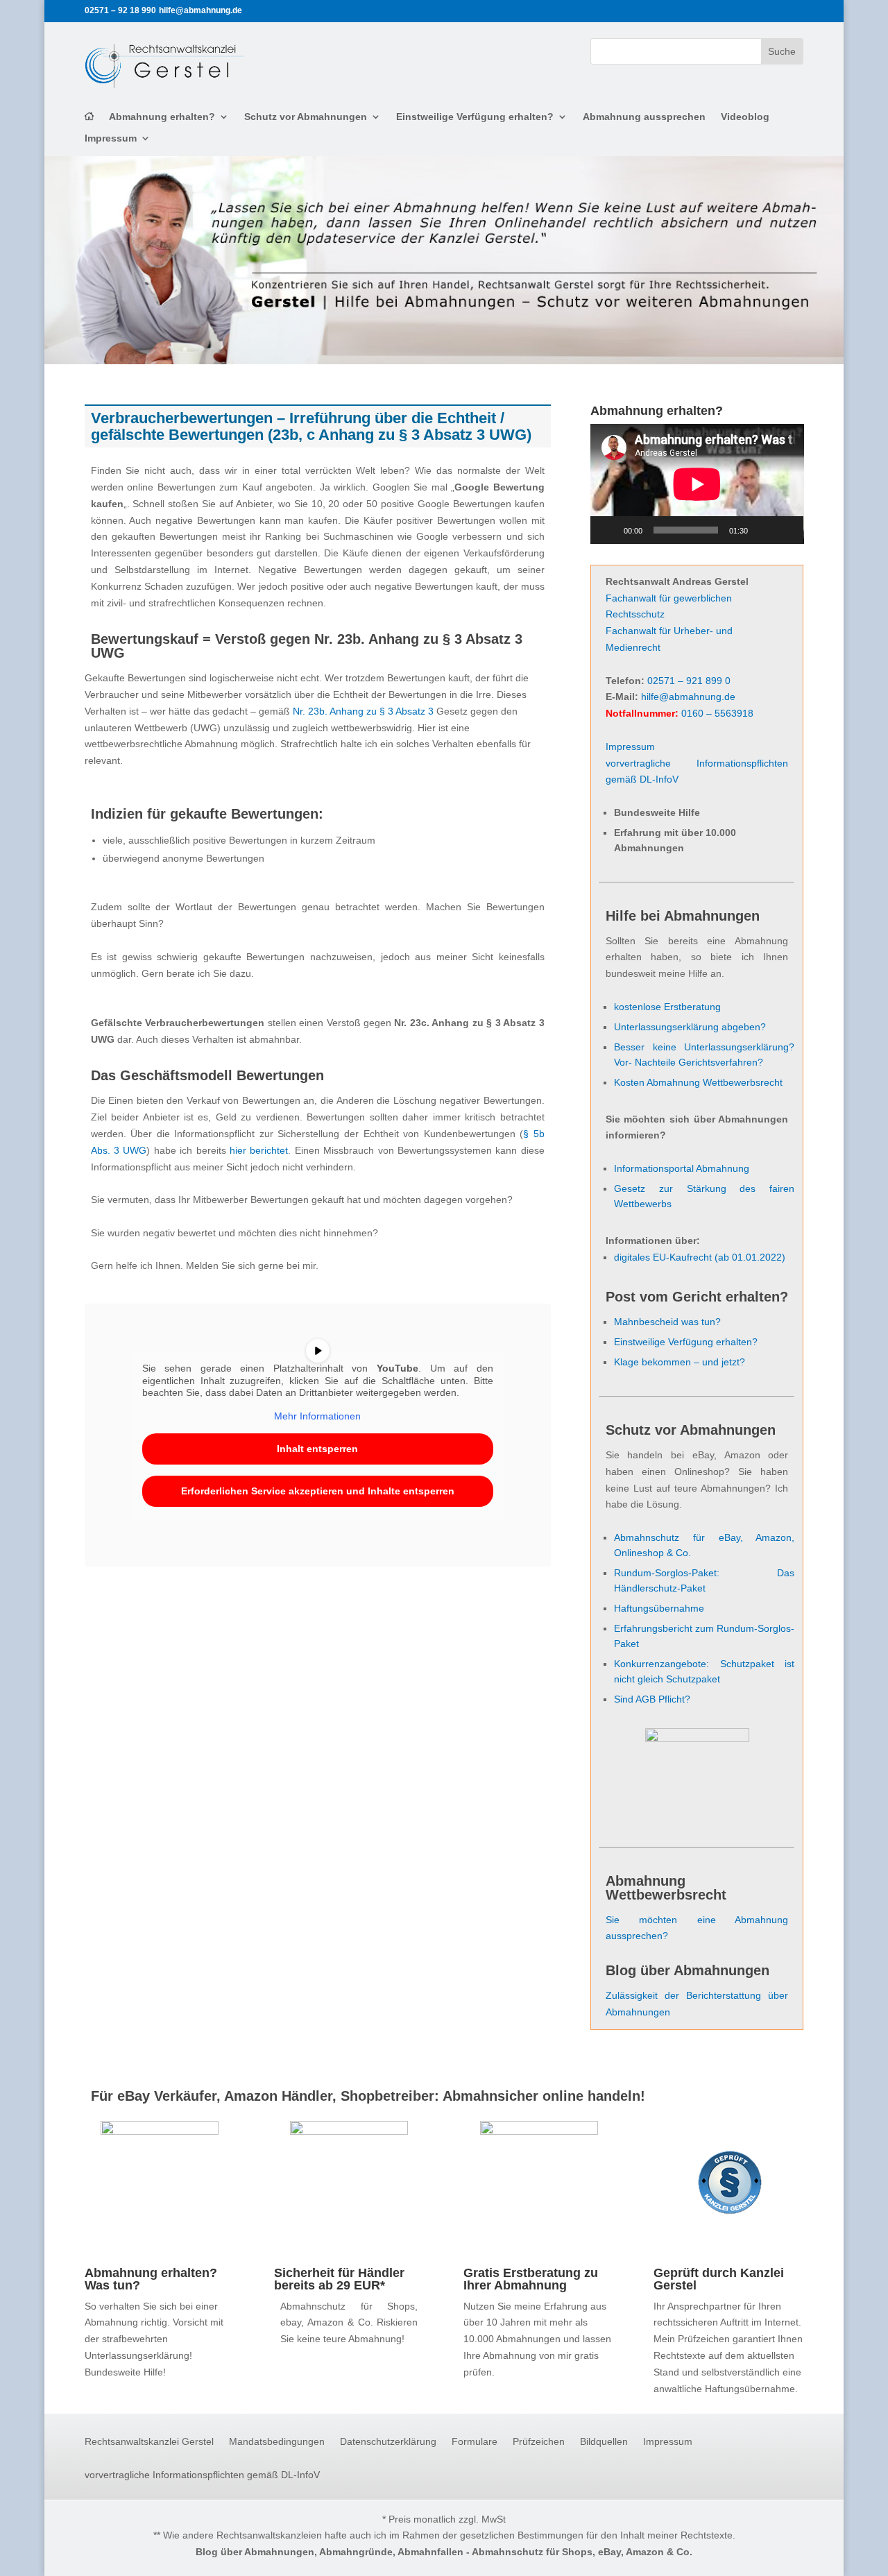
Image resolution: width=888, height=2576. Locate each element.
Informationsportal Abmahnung (682, 1168)
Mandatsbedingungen (277, 2442)
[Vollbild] (785, 530)
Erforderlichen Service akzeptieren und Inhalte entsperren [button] (318, 1491)
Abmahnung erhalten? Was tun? (151, 2279)
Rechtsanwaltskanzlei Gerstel (149, 2442)
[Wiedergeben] (608, 530)
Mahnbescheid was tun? (667, 1322)
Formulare (475, 2442)
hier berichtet (259, 1150)
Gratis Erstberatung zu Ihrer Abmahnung (531, 2279)
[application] (697, 484)
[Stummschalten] (763, 530)
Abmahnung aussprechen (644, 117)
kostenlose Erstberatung (667, 1007)
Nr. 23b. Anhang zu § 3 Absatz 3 (363, 711)
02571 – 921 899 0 (689, 681)
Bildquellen (604, 2442)
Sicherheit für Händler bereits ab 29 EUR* (339, 2279)
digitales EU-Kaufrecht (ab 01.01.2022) (700, 1257)
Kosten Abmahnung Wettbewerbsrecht (698, 1082)
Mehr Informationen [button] (317, 1416)
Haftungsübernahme (659, 1608)
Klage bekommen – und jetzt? (680, 1362)
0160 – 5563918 (717, 713)
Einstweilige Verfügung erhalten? (475, 117)
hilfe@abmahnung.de (688, 697)
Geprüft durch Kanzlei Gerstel (719, 2279)
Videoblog (745, 117)
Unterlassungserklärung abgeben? (690, 1027)
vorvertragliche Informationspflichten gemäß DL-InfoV (202, 2475)
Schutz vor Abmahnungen (306, 117)
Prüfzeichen (539, 2442)
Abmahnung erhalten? (162, 117)
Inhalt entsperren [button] (317, 1449)
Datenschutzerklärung (388, 2442)
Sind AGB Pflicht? (652, 1699)
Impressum (111, 138)
